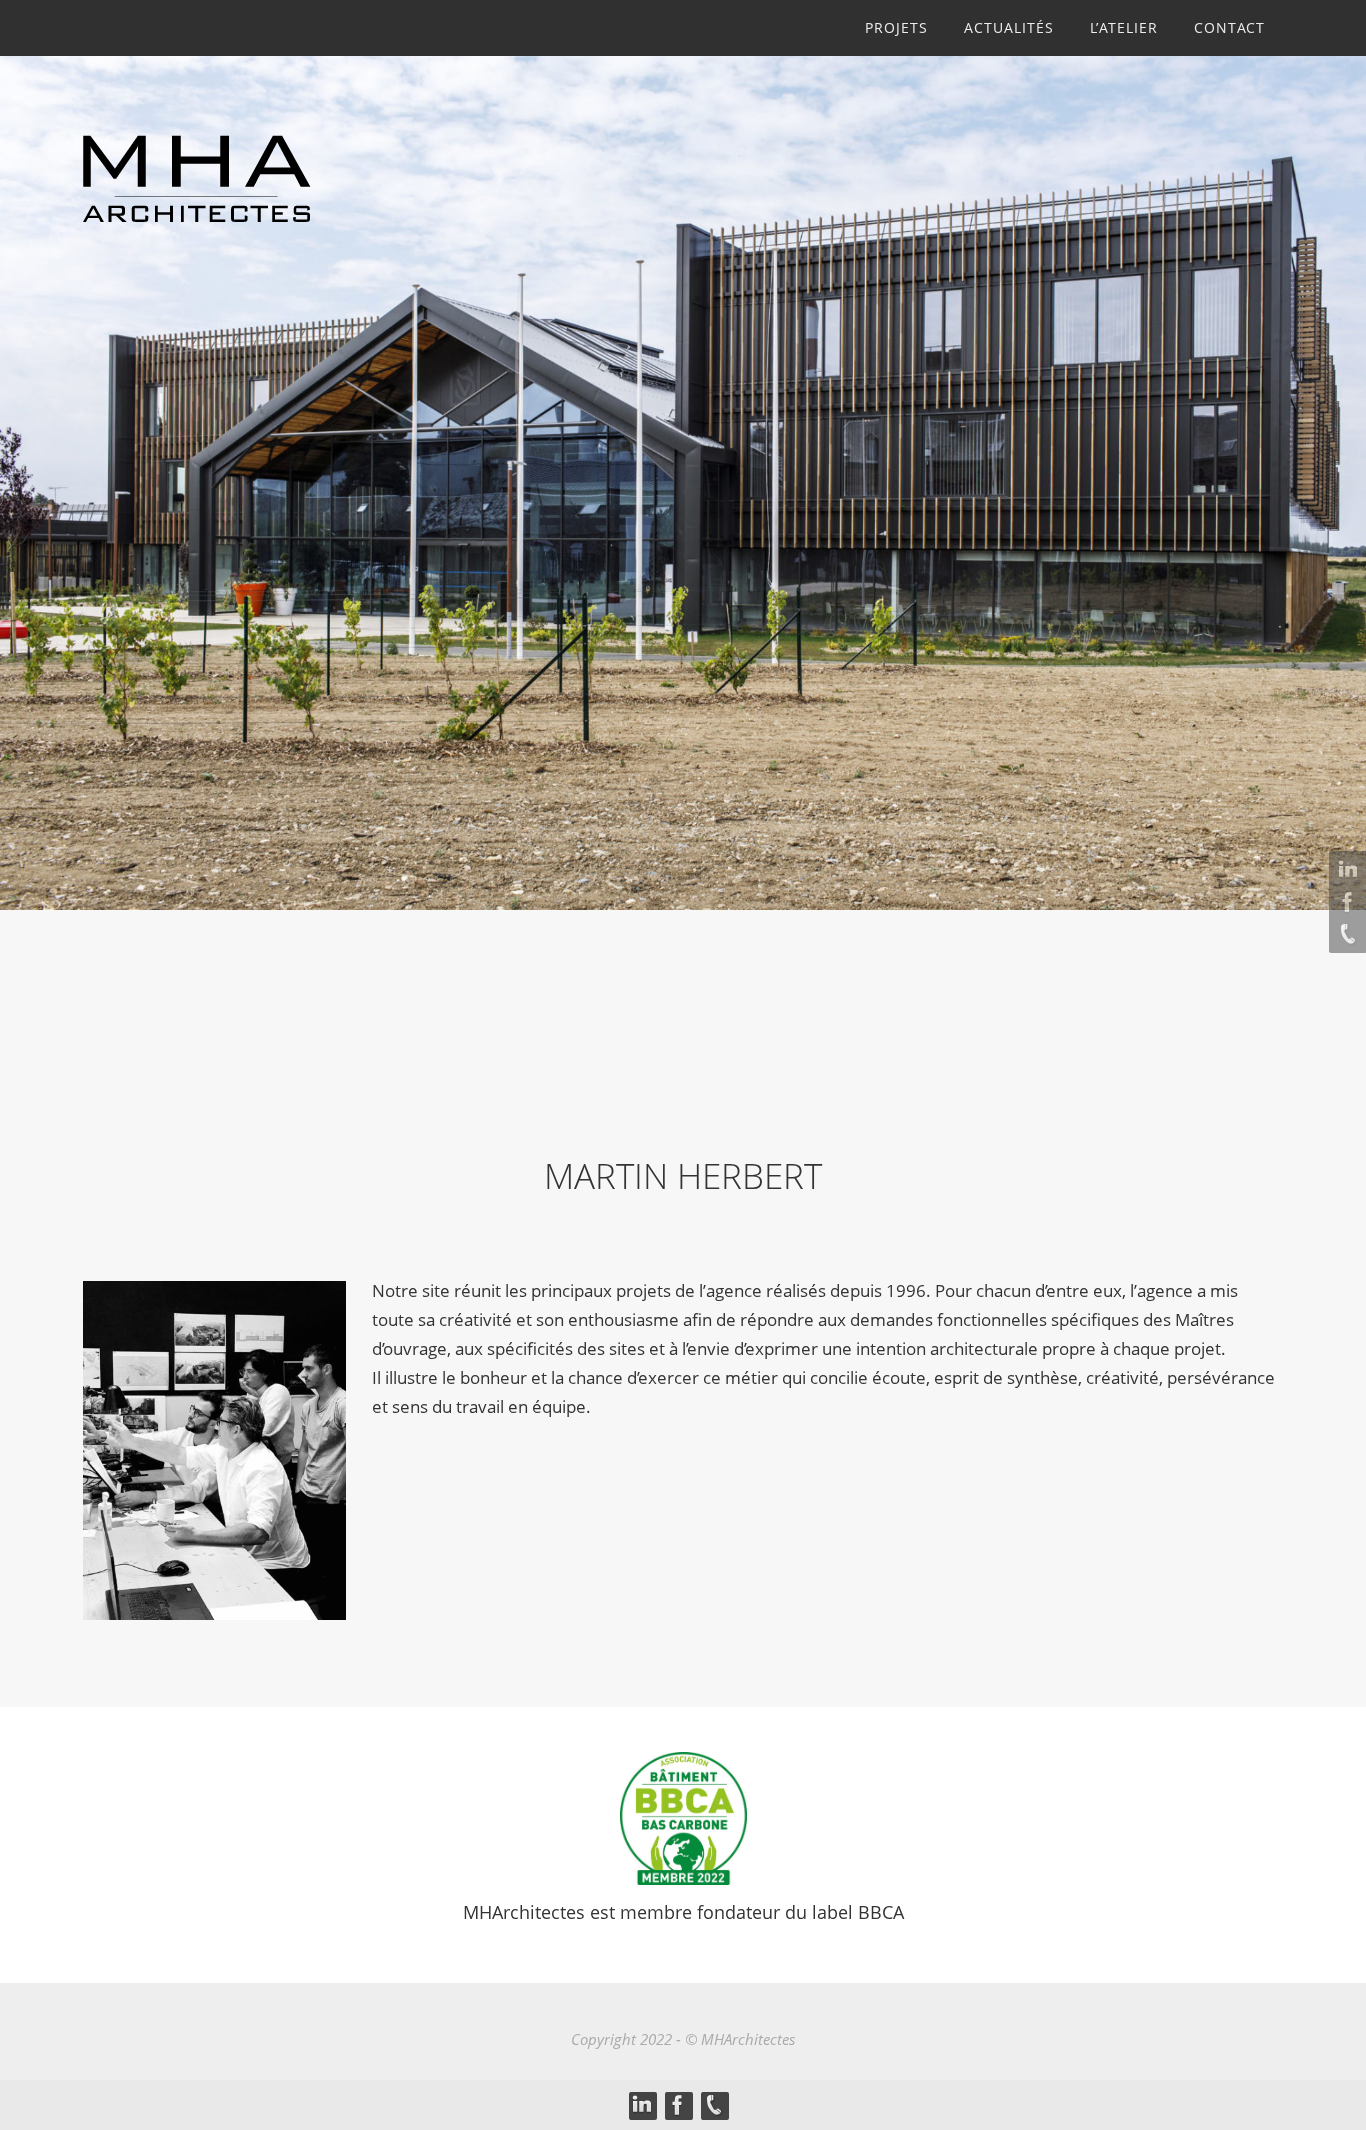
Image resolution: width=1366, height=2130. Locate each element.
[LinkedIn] (1345, 870)
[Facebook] (1345, 902)
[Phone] (1345, 934)
